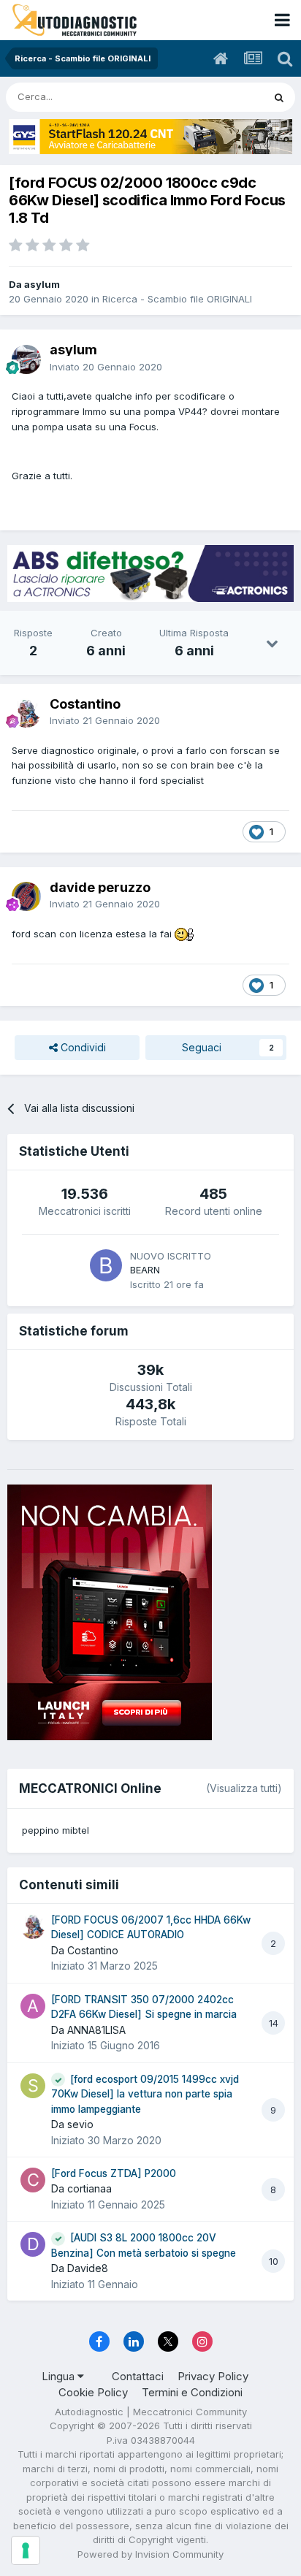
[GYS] (150, 137)
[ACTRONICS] (150, 573)
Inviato (106, 367)
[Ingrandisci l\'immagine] (184, 934)
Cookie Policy (93, 2392)
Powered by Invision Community (150, 2554)
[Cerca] (279, 97)
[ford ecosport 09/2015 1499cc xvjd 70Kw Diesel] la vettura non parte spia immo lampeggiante (145, 2094)
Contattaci (138, 2376)
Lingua (60, 2376)
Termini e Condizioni (192, 2392)
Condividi (82, 1047)
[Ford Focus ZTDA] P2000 (114, 2173)
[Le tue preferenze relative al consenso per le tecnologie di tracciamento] (26, 2550)
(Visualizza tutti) (244, 1788)
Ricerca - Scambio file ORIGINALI (177, 299)
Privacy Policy (213, 2376)
